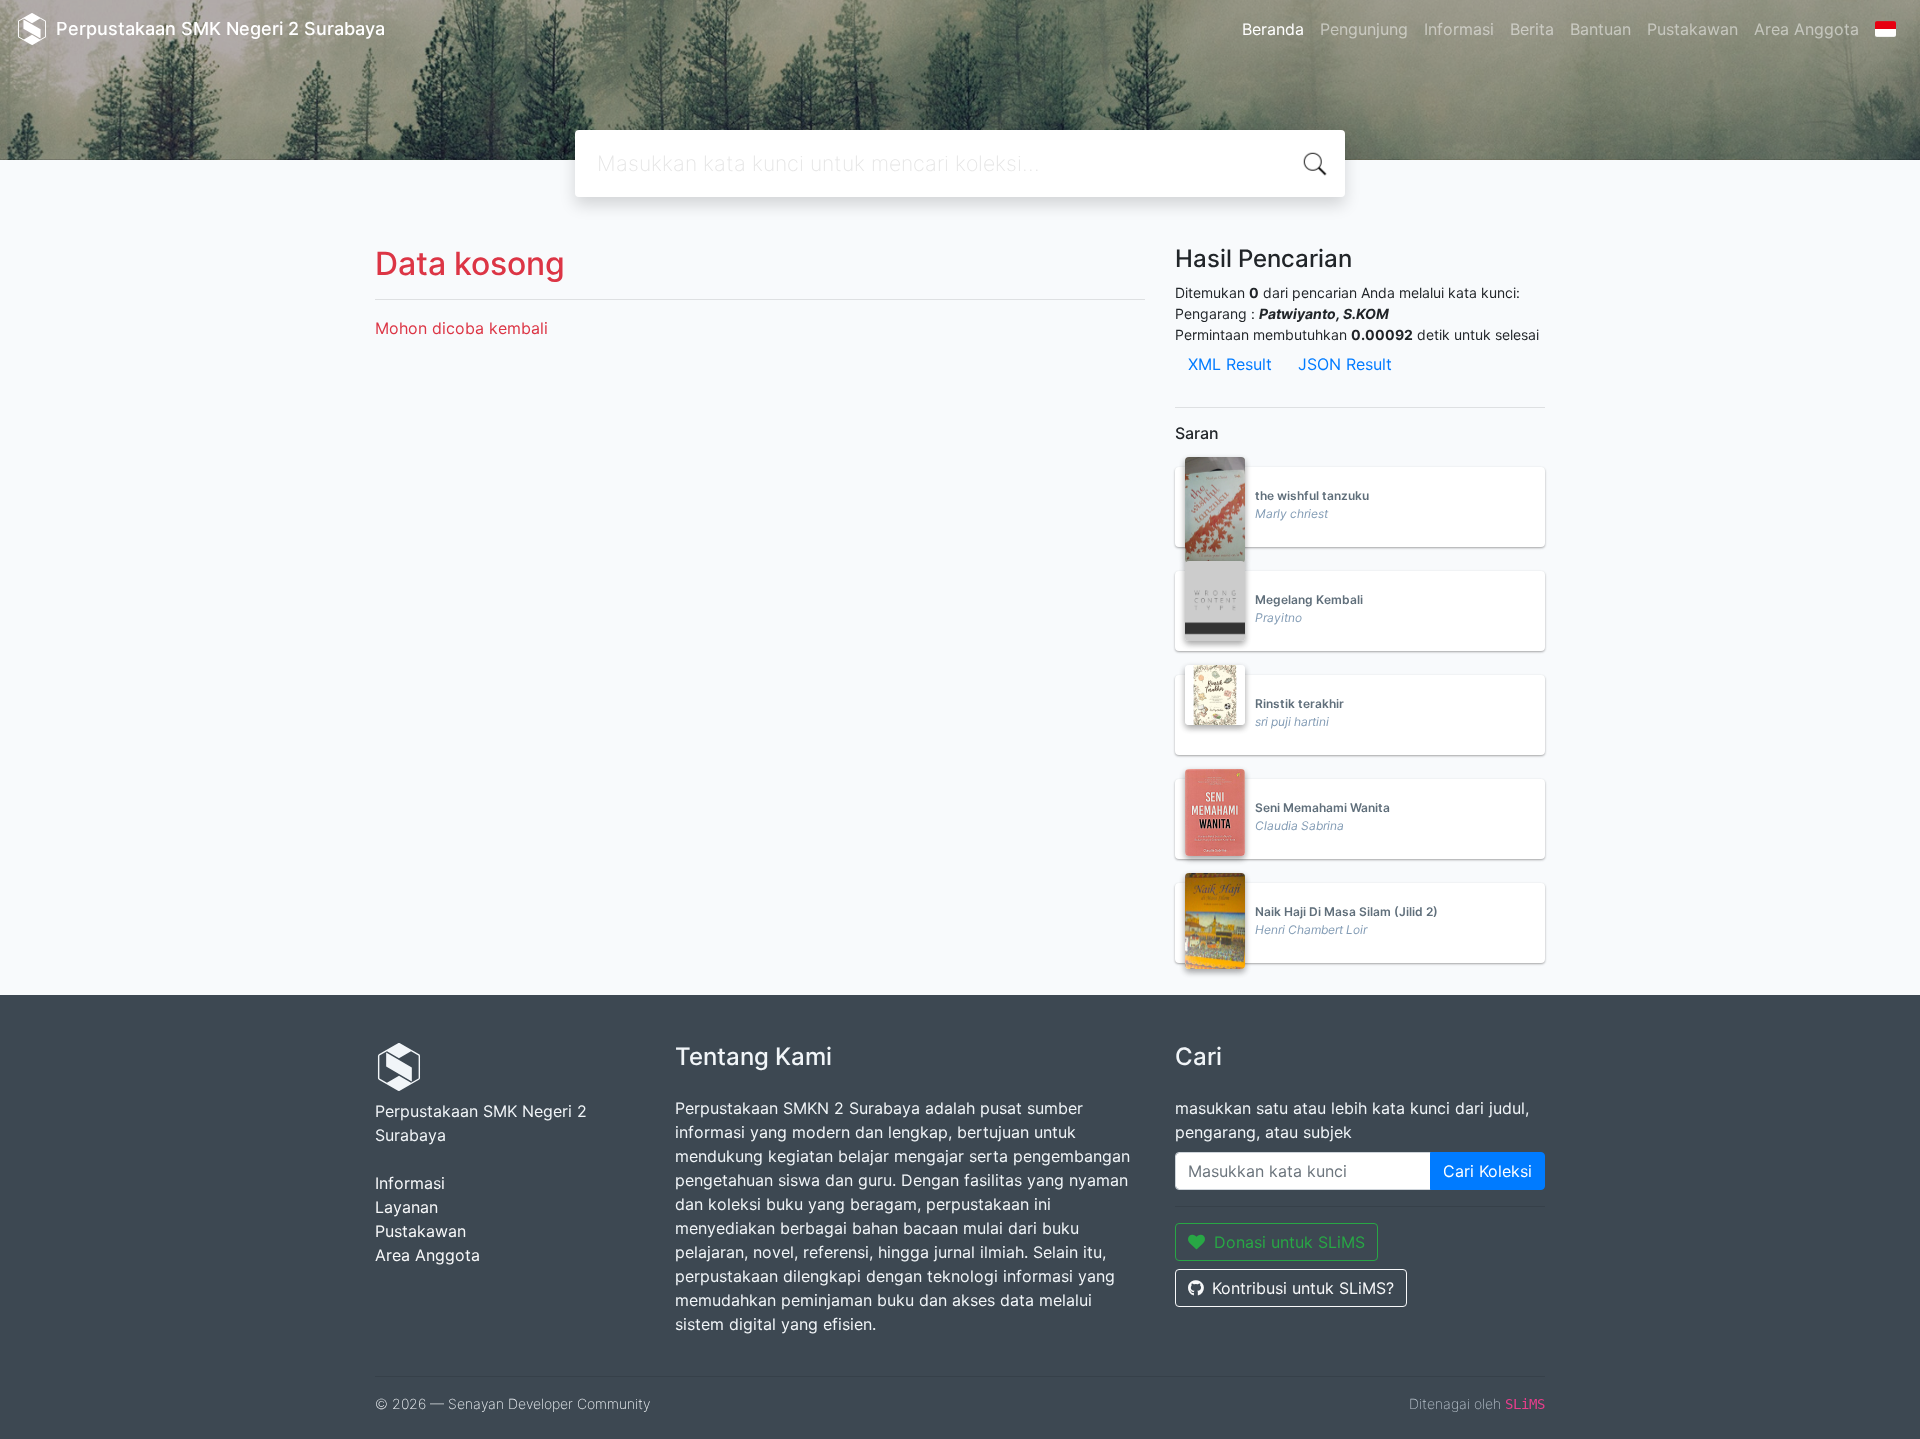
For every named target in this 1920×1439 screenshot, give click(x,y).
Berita (1532, 29)
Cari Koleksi (1487, 1171)
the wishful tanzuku (1312, 495)
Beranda (1273, 29)
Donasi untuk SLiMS (1289, 1242)
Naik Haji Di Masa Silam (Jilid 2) (1346, 911)
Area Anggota (1806, 29)
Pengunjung (1364, 29)
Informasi (1459, 29)
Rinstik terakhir (1299, 703)
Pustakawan (1692, 29)
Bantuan (1600, 29)
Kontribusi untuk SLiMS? (1303, 1288)
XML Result (1230, 364)
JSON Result (1345, 364)
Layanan (406, 1207)
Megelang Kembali (1309, 599)
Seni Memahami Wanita (1322, 807)
